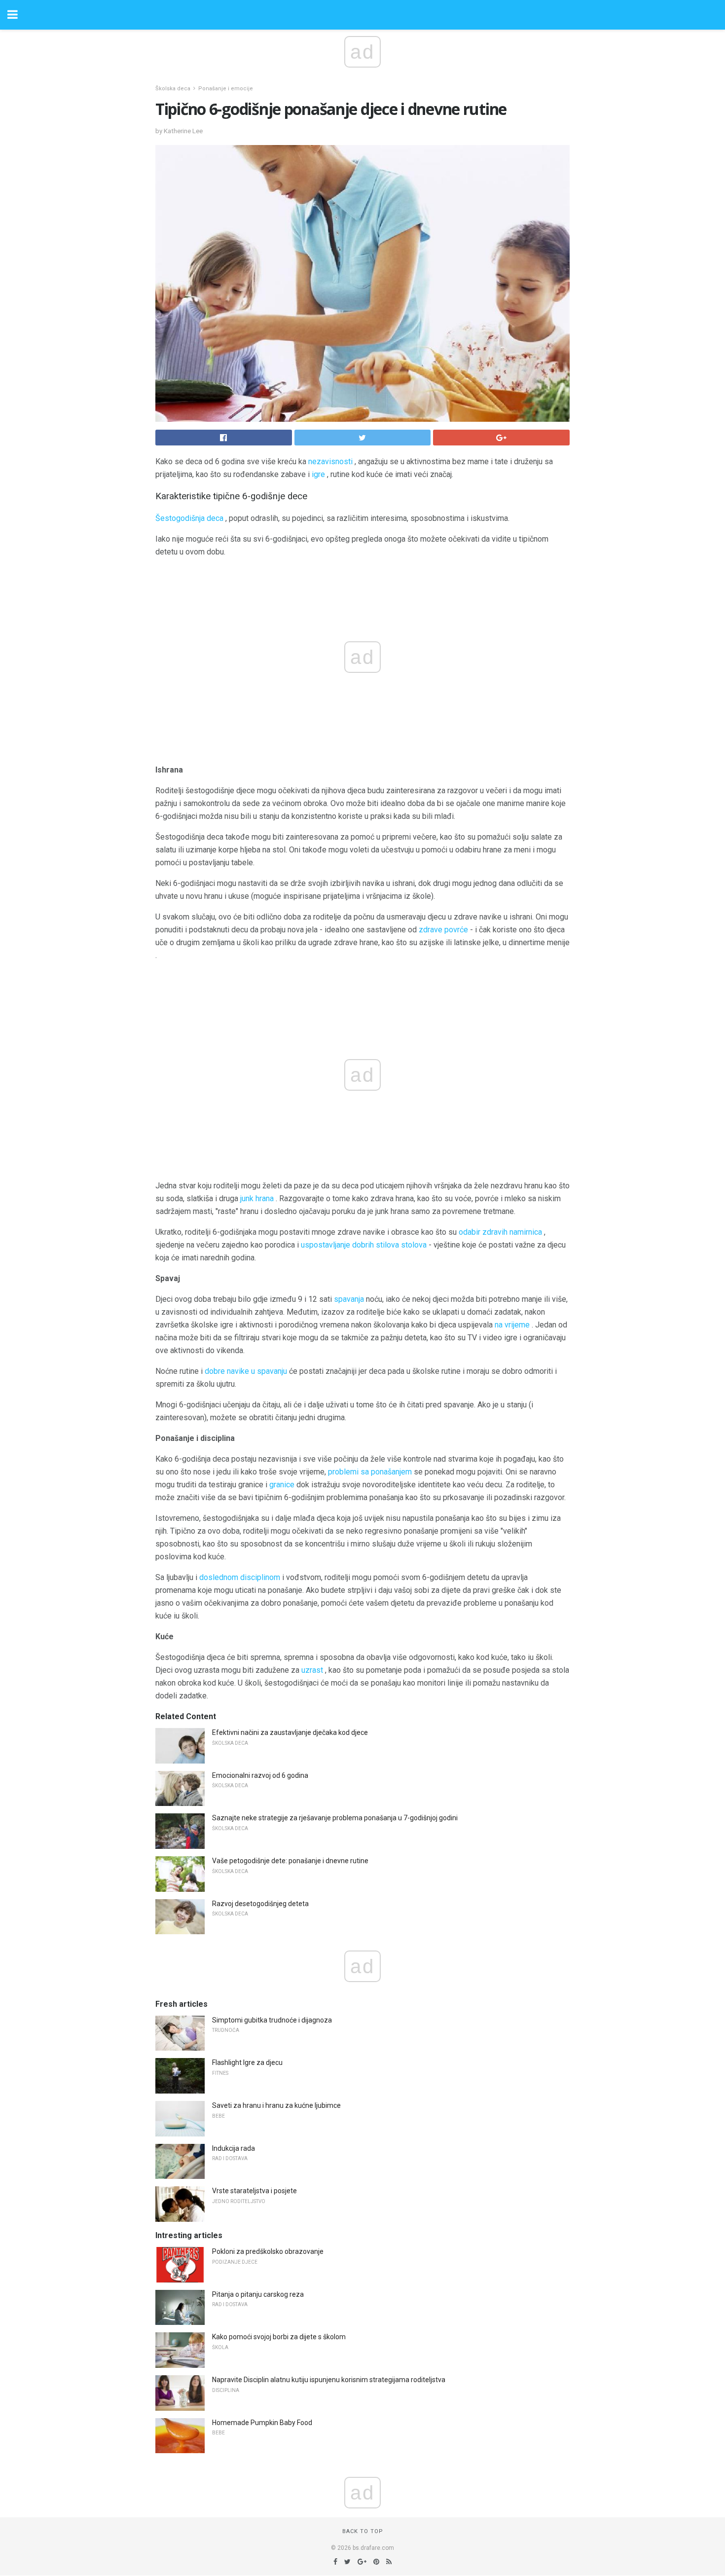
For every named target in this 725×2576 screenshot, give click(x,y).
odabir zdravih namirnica (500, 1232)
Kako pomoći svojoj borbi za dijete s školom (279, 2337)
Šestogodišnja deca (189, 518)
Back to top (363, 2531)
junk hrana (257, 1198)
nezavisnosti (330, 461)
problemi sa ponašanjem (370, 1472)
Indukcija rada (234, 2148)
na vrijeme (512, 1325)
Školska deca (173, 89)
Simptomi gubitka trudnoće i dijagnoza (272, 2020)
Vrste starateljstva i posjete (254, 2191)
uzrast (312, 1670)
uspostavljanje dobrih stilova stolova (364, 1245)
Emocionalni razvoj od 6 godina (260, 1775)
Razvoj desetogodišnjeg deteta (260, 1904)
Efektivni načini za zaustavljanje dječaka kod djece (290, 1732)
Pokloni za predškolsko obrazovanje (268, 2251)
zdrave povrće (443, 930)
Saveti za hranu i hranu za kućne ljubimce (276, 2105)
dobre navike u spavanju (246, 1371)
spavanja (349, 1299)
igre (318, 474)
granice (282, 1485)
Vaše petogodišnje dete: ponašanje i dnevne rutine (290, 1861)
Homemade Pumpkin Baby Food (262, 2423)
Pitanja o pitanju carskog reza (258, 2294)
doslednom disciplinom (240, 1577)
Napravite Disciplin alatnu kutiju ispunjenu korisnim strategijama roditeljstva (329, 2380)
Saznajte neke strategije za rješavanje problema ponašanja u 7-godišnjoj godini (335, 1818)
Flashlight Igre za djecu (247, 2062)
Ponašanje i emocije (226, 89)
